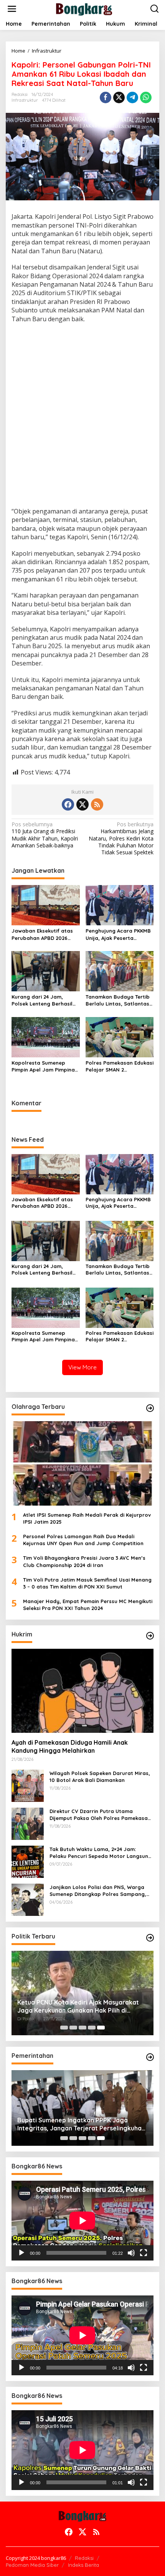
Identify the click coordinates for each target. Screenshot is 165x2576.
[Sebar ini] (106, 97)
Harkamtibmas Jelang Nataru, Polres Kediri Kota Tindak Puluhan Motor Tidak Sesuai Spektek (121, 838)
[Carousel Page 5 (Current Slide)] (101, 2028)
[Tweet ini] (119, 97)
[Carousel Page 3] (82, 2028)
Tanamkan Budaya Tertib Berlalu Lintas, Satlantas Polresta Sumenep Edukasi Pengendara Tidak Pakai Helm (119, 1000)
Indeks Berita (83, 2565)
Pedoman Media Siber (32, 2565)
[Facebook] (68, 804)
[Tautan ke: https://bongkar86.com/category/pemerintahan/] (150, 2057)
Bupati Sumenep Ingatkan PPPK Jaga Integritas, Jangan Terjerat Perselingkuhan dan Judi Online (81, 2124)
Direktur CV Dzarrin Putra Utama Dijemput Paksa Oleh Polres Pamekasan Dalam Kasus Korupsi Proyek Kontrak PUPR (100, 1815)
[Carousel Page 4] (92, 2028)
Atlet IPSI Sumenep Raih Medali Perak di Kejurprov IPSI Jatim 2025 (87, 1518)
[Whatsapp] (146, 97)
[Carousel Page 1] (64, 2028)
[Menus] (12, 9)
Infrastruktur (25, 100)
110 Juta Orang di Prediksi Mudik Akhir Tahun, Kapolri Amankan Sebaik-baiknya (45, 835)
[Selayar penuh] (144, 2253)
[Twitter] (82, 804)
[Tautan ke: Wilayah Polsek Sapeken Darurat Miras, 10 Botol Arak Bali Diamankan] (28, 1785)
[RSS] (97, 804)
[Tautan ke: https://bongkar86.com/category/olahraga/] (150, 1408)
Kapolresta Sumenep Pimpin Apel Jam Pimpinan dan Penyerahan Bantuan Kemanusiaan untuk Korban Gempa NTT (45, 1066)
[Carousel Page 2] (73, 2028)
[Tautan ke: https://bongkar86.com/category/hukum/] (150, 1636)
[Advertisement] (82, 416)
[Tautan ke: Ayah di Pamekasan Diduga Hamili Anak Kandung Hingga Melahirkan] (82, 1691)
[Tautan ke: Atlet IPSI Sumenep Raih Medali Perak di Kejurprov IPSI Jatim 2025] (82, 1463)
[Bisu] (131, 2253)
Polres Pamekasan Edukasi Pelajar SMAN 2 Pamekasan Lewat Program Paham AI (120, 1066)
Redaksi (84, 2558)
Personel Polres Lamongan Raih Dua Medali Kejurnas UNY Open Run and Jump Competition (83, 1540)
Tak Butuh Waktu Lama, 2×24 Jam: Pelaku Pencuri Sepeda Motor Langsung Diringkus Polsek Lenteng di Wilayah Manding (101, 1853)
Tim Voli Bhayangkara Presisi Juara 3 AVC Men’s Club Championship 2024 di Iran (84, 1561)
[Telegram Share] (132, 97)
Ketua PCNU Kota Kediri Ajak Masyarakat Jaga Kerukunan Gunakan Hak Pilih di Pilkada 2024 (78, 2006)
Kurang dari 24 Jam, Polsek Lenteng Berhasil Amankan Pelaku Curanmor (42, 1000)
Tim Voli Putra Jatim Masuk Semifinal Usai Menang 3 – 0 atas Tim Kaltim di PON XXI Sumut (87, 1583)
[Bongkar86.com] (84, 8)
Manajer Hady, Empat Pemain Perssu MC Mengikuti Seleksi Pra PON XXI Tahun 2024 (88, 1605)
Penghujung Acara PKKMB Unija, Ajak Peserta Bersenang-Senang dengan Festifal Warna (118, 934)
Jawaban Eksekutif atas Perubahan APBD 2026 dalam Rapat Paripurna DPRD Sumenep (42, 934)
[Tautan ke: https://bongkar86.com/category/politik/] (150, 1938)
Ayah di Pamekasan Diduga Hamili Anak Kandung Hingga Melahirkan (70, 1746)
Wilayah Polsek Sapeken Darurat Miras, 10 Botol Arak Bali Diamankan (100, 1777)
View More (82, 1367)
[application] (82, 2221)
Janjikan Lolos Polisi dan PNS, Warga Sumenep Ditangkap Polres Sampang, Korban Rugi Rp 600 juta (98, 1891)
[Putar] (21, 2253)
